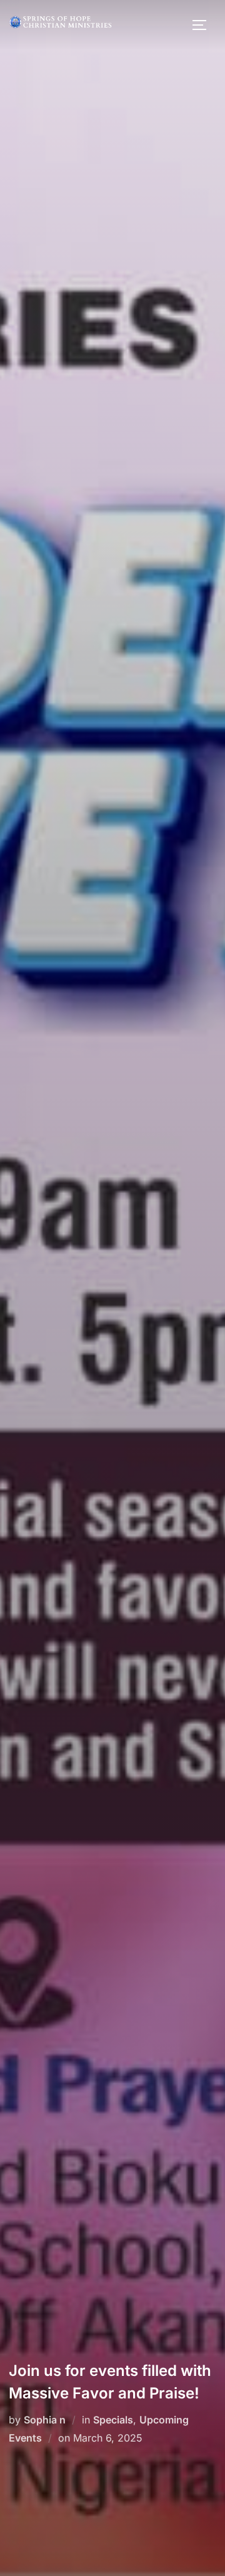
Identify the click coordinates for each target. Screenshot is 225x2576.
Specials (113, 2420)
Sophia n (45, 2420)
